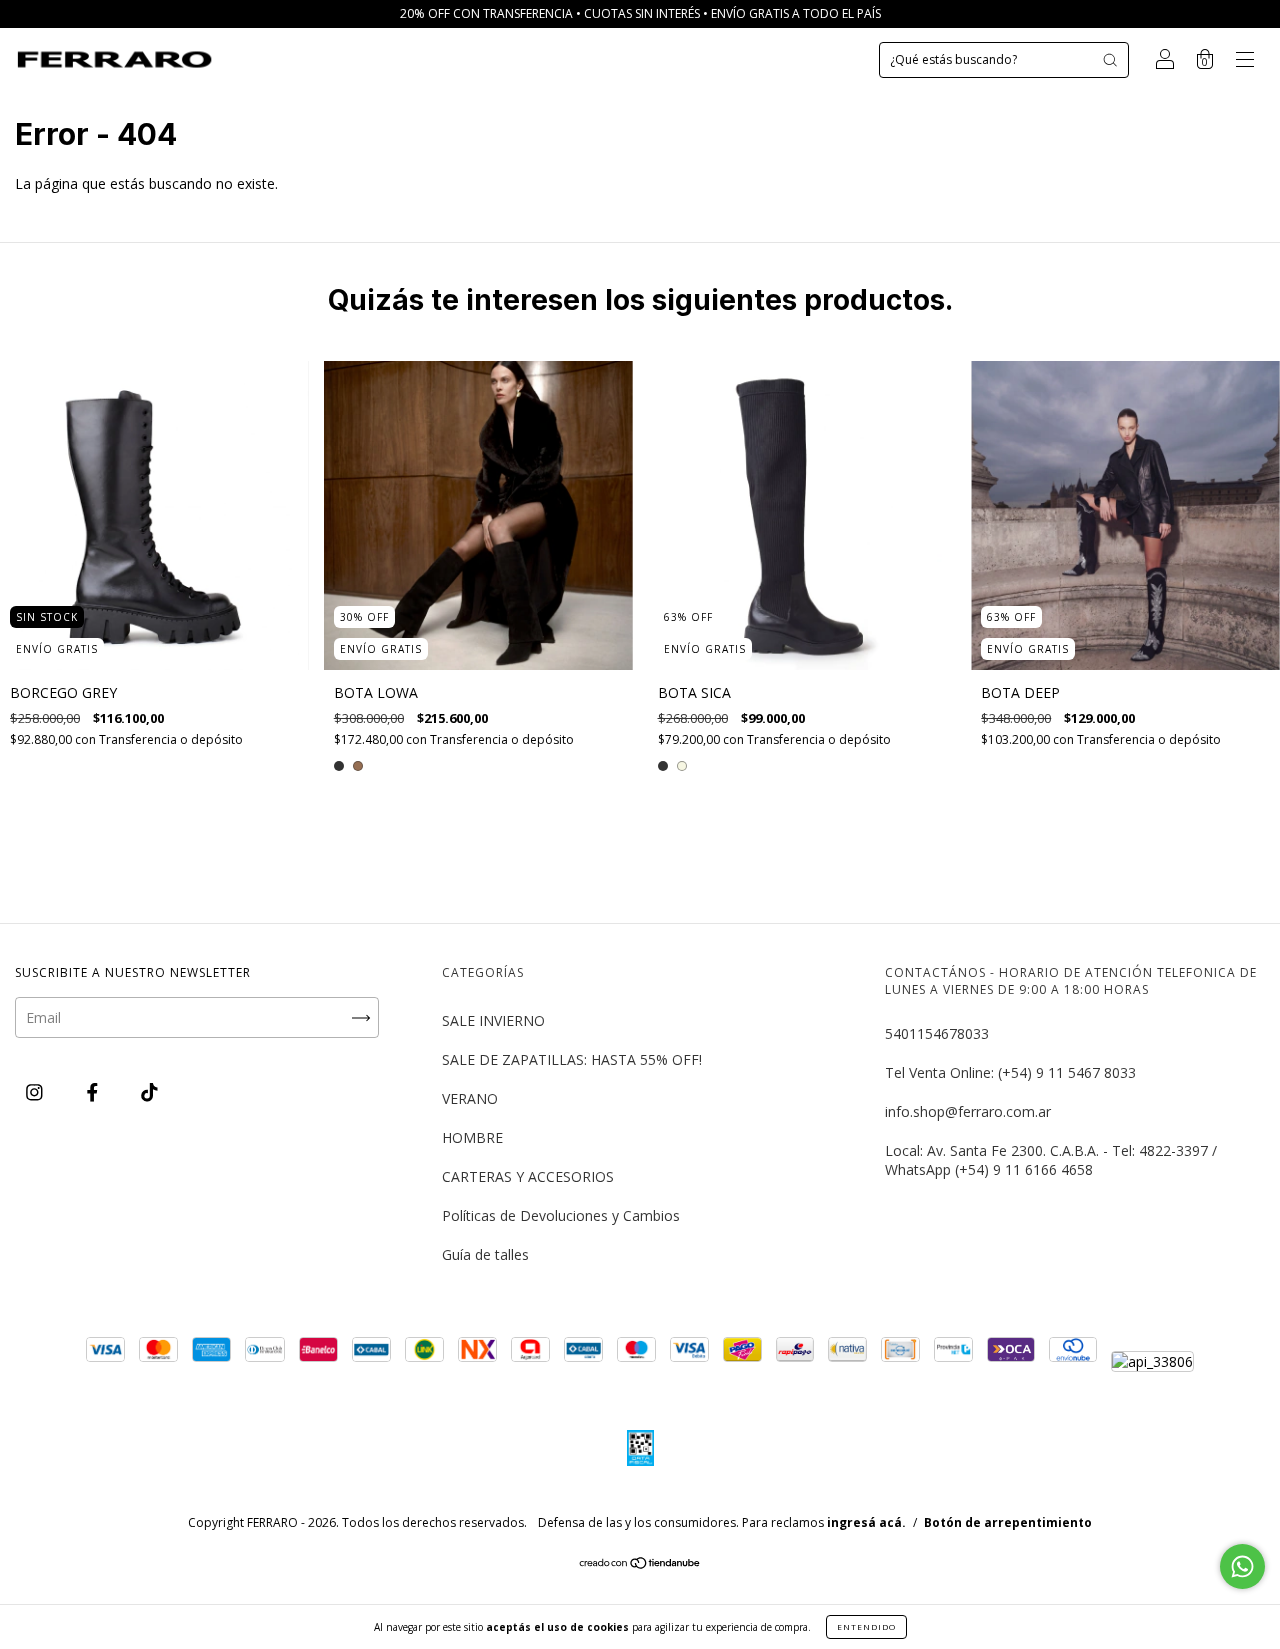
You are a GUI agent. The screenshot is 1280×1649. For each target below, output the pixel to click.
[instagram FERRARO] (36, 1091)
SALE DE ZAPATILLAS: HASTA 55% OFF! (572, 1059)
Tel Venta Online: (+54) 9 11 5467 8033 (1010, 1072)
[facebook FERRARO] (94, 1091)
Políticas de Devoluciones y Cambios (561, 1215)
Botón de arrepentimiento (1008, 1522)
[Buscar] (1110, 60)
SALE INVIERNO (493, 1020)
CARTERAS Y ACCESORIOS (528, 1176)
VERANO (470, 1098)
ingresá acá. (866, 1522)
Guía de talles (485, 1254)
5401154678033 (937, 1033)
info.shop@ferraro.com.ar (968, 1111)
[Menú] (1245, 61)
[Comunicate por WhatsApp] (1242, 1566)
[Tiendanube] (640, 1564)
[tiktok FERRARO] (149, 1091)
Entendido (866, 1626)
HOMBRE (472, 1137)
